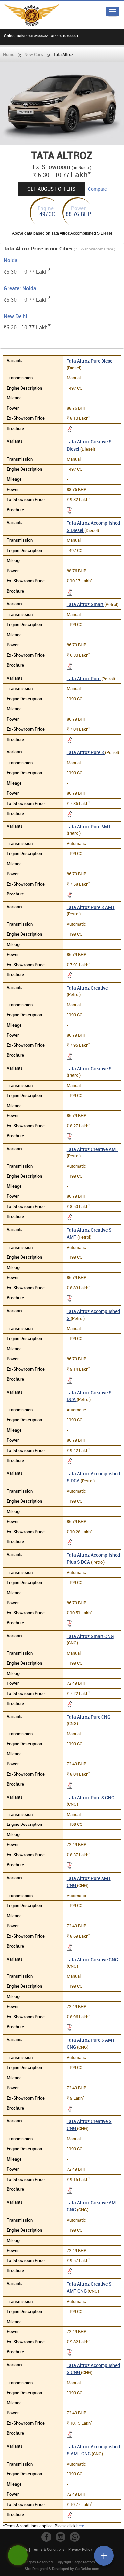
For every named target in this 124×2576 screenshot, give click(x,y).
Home (9, 54)
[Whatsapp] (75, 2537)
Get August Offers (51, 189)
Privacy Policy (80, 2549)
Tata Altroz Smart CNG (90, 1636)
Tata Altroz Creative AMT (93, 1149)
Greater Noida (20, 288)
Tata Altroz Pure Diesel (90, 361)
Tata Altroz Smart (86, 604)
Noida (11, 261)
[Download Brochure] (70, 430)
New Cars (34, 54)
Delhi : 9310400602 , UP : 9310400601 (47, 36)
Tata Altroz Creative (87, 988)
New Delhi (15, 316)
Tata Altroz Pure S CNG (91, 1797)
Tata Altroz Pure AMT (89, 827)
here (80, 2526)
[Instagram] (61, 2537)
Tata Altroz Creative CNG (92, 1959)
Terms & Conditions (48, 2549)
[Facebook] (46, 2537)
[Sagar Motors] (32, 15)
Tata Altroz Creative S (89, 1069)
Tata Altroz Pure (84, 678)
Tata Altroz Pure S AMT (91, 907)
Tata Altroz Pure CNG (89, 1717)
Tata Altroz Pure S (86, 752)
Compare (97, 189)
